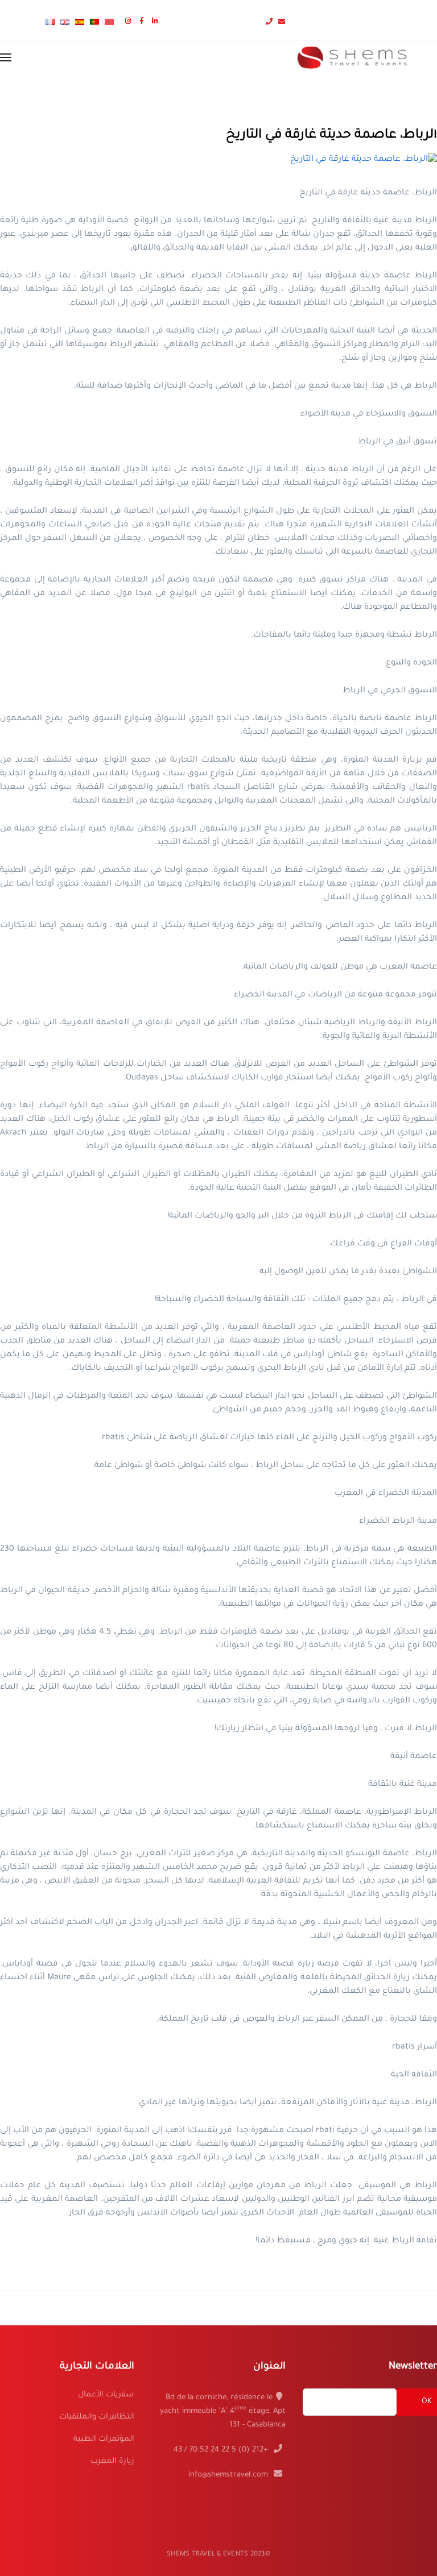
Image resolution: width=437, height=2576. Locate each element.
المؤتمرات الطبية (104, 2439)
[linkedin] (156, 22)
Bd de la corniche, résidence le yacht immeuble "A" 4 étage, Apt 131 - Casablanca (223, 2411)
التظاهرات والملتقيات (97, 2417)
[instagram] (130, 22)
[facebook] (143, 22)
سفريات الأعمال (106, 2395)
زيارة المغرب (112, 2461)
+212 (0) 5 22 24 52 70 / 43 (222, 2450)
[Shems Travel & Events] (352, 59)
